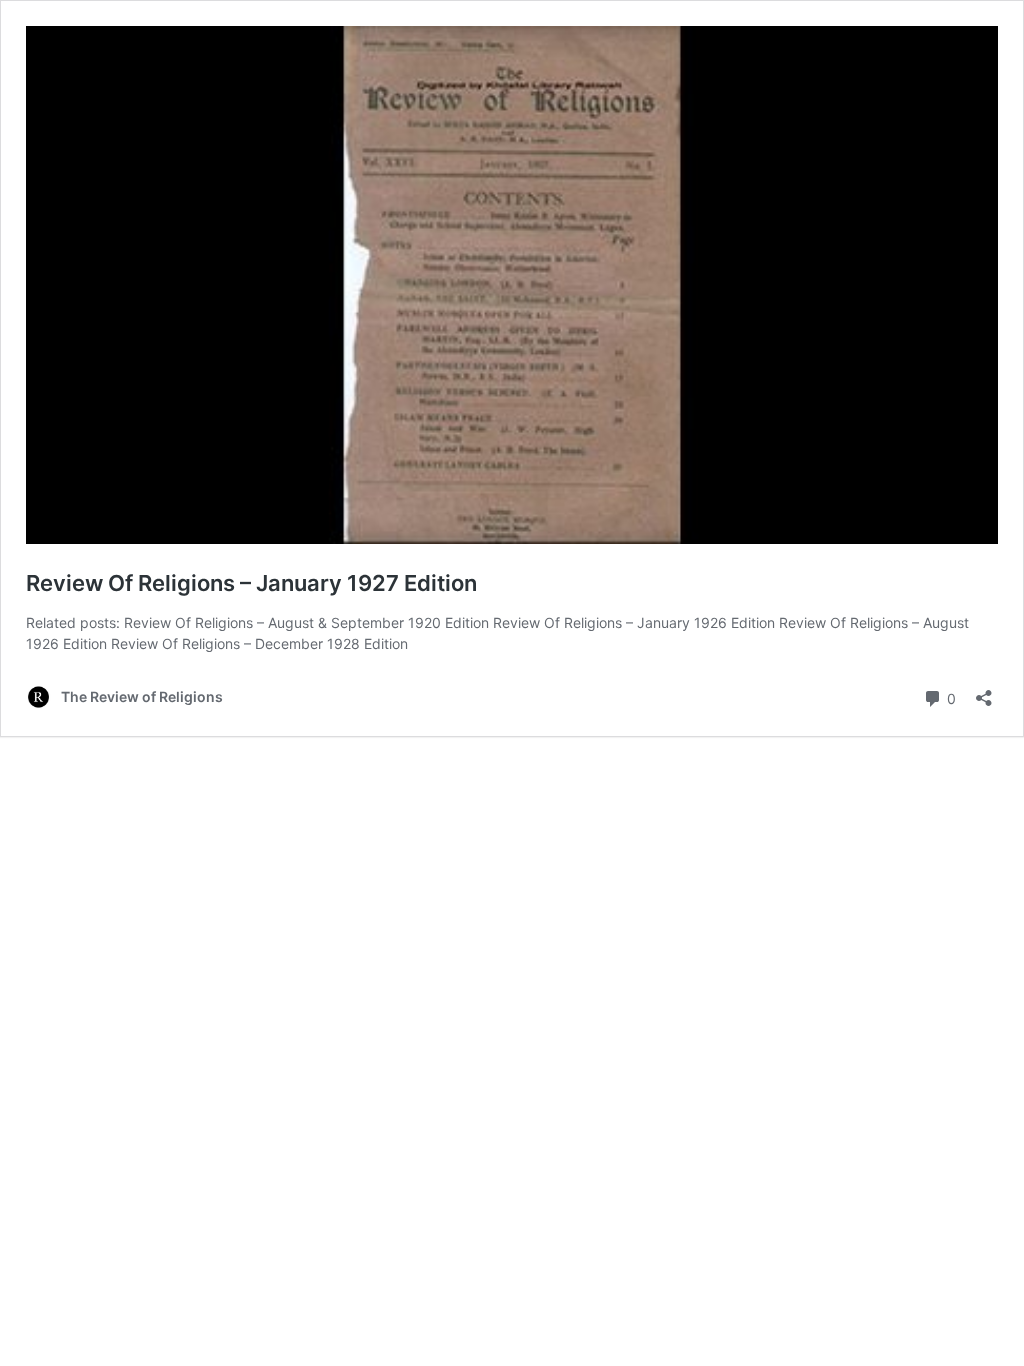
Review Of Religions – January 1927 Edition (251, 583)
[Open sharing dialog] (984, 691)
